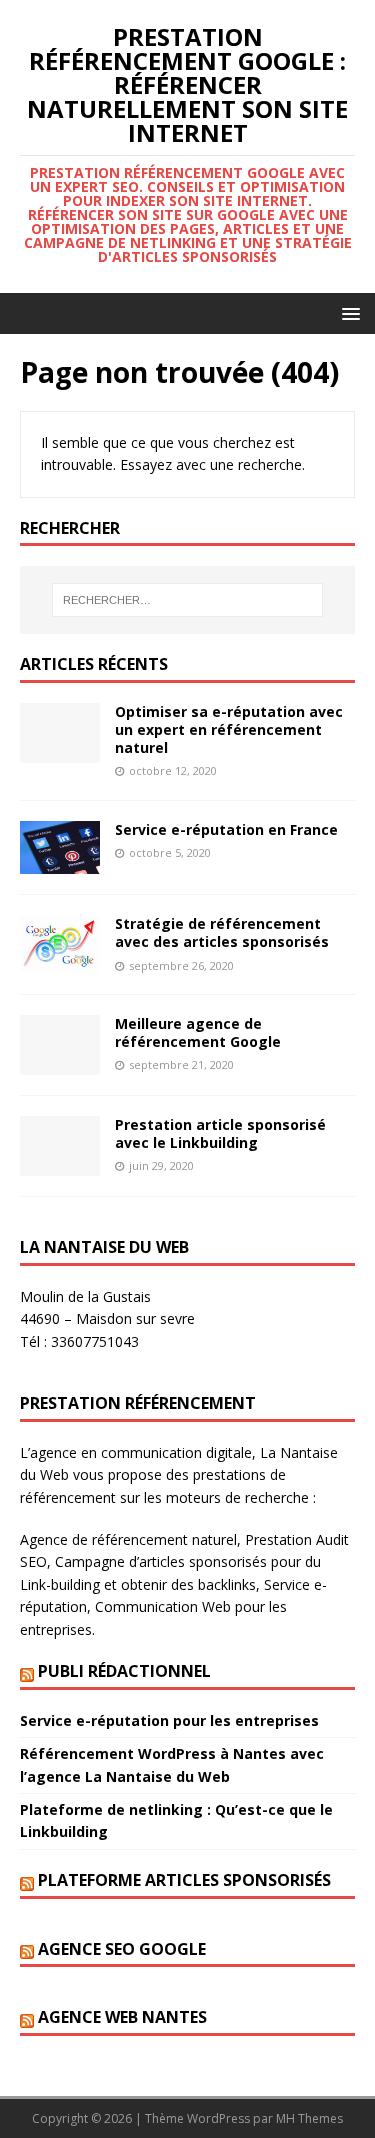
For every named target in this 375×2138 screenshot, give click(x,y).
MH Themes (309, 2118)
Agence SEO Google (122, 1949)
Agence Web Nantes (122, 2017)
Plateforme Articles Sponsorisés (184, 1880)
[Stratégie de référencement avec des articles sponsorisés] (60, 959)
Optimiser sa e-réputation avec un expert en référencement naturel (229, 729)
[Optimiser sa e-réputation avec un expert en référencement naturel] (60, 750)
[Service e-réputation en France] (60, 862)
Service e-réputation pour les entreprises (169, 1720)
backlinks (227, 1584)
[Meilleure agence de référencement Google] (60, 1063)
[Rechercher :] (188, 600)
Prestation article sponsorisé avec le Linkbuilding (220, 1133)
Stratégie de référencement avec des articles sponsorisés (222, 932)
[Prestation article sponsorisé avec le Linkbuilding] (60, 1164)
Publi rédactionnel (124, 1671)
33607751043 (95, 1341)
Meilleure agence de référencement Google (198, 1032)
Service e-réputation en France (226, 829)
